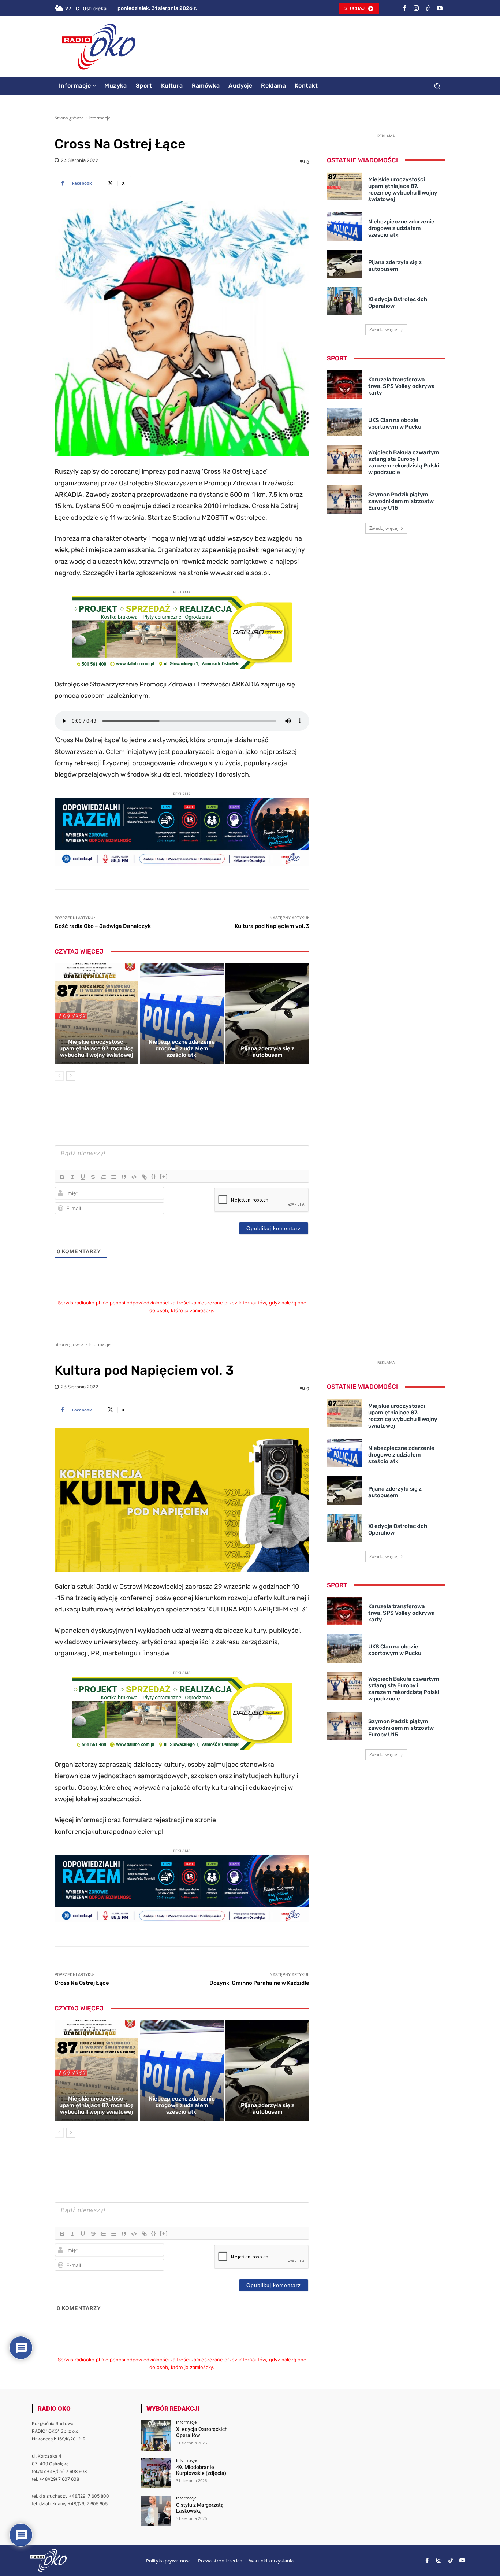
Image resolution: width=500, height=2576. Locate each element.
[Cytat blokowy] (124, 1177)
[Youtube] (440, 8)
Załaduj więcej (384, 330)
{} (154, 1176)
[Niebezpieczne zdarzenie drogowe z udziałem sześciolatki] (182, 1014)
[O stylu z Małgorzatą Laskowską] (156, 2511)
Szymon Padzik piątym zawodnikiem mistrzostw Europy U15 (401, 501)
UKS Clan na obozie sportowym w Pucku (395, 423)
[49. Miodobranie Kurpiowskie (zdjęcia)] (156, 2473)
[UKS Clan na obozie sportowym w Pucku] (345, 422)
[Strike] (93, 1177)
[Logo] (99, 47)
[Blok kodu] (134, 1177)
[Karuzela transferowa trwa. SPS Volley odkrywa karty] (345, 385)
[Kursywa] (72, 1177)
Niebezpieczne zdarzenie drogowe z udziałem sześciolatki (182, 1048)
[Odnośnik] (144, 1177)
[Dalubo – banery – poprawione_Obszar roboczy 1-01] (182, 667)
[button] (437, 86)
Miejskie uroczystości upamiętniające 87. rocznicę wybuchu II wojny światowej (96, 1048)
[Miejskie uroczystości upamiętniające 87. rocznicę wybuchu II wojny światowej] (96, 1014)
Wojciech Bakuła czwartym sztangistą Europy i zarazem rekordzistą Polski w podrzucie (404, 462)
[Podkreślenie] (83, 1177)
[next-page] (71, 1076)
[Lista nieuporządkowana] (113, 1177)
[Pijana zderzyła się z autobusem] (267, 1014)
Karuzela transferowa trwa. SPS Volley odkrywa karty (402, 386)
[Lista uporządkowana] (103, 1177)
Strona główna (69, 118)
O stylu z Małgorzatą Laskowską (200, 2508)
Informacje (100, 118)
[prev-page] (59, 1076)
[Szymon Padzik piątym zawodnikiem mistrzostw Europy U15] (345, 500)
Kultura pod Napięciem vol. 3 (272, 926)
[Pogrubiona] (62, 1177)
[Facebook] (404, 8)
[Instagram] (416, 8)
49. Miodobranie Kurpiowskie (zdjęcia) (201, 2470)
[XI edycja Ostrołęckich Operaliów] (345, 301)
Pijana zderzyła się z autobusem (268, 1052)
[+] (164, 1176)
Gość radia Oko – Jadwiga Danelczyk (103, 926)
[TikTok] (428, 8)
